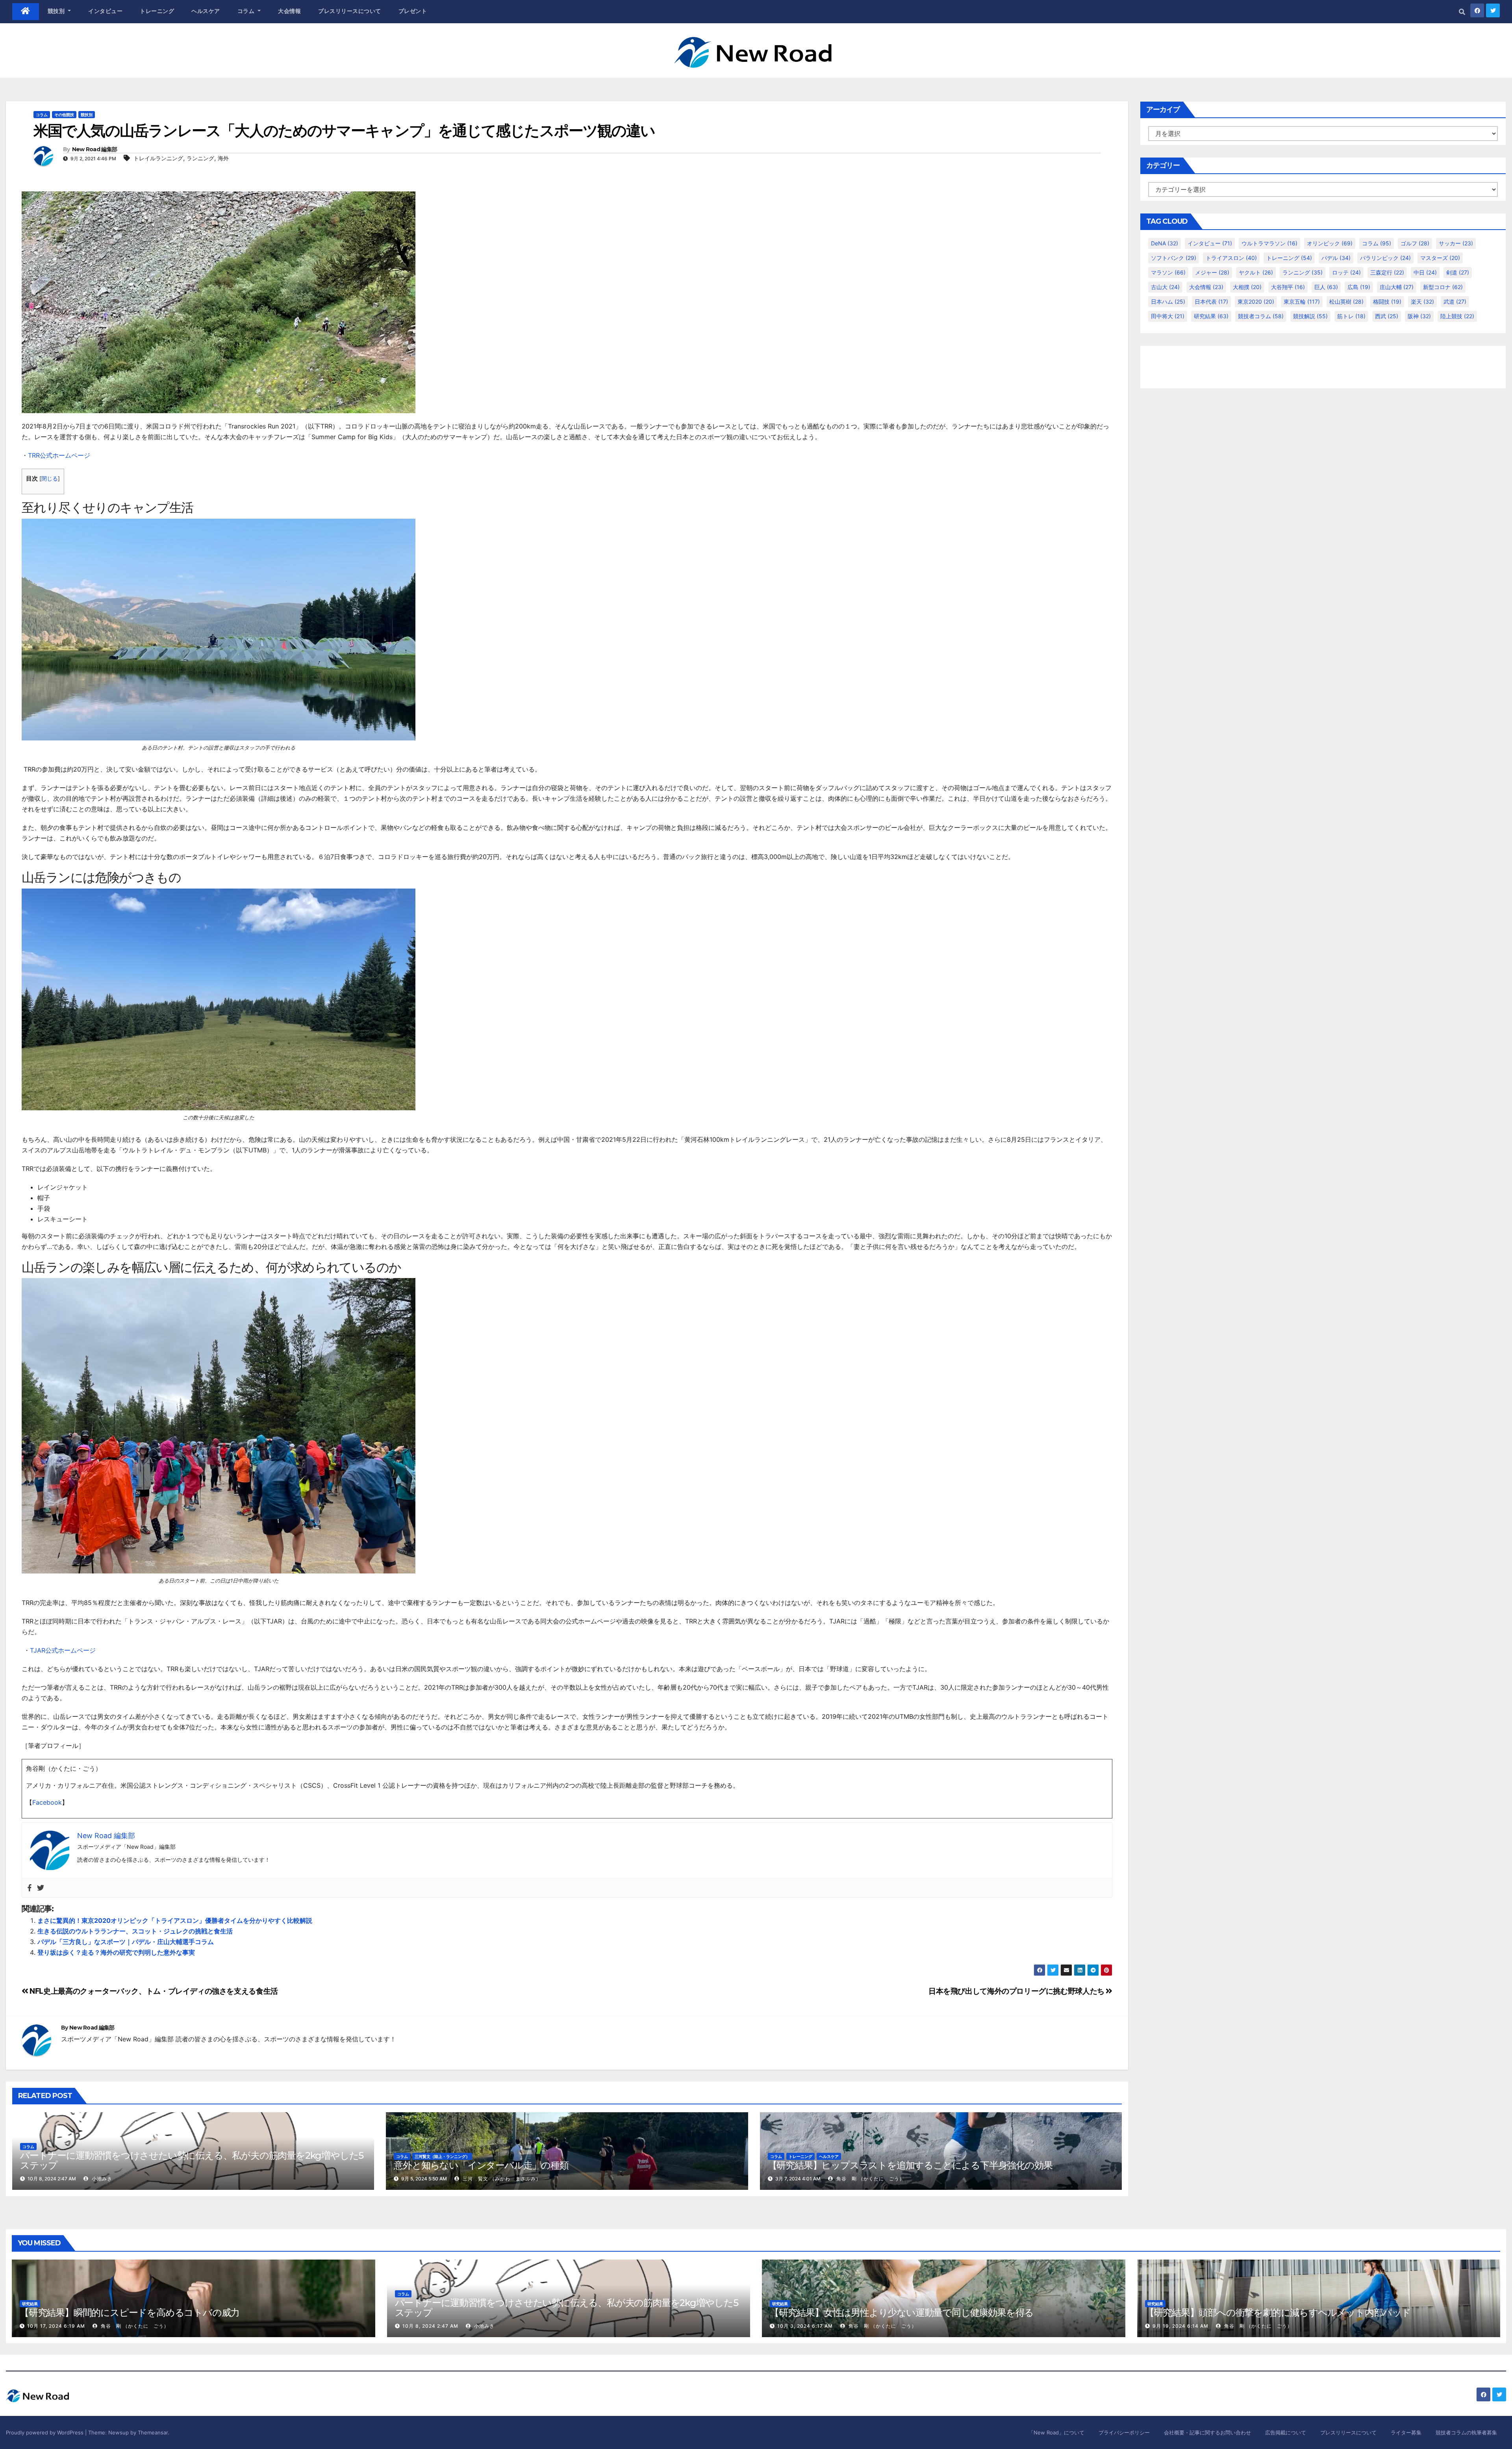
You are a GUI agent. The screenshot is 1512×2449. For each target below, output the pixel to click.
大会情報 (289, 11)
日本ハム (1168, 301)
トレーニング (157, 11)
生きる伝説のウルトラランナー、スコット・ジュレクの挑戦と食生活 (135, 1931)
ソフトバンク (1174, 258)
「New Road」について (1056, 2432)
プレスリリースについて (350, 11)
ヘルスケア (206, 11)
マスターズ (1440, 258)
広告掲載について (1286, 2432)
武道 (1455, 301)
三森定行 (1387, 272)
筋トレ (1351, 316)
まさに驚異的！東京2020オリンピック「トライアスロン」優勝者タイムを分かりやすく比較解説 (175, 1920)
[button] (1462, 12)
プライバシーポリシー (1124, 2432)
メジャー (1212, 272)
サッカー (1456, 243)
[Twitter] (41, 1888)
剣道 (1458, 272)
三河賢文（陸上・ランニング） (442, 2156)
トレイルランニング (158, 158)
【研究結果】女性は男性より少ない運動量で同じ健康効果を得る (902, 2313)
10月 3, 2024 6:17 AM (805, 2326)
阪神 (1419, 316)
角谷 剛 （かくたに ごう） (870, 2179)
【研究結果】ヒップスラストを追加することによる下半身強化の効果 (910, 2165)
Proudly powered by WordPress (45, 2432)
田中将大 (1168, 316)
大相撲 (1247, 287)
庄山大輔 (1397, 287)
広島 (1359, 287)
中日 (1425, 272)
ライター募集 (1406, 2432)
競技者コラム (1261, 316)
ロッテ (1346, 272)
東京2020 (1256, 301)
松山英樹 (1346, 301)
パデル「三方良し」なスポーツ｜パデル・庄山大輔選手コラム (126, 1942)
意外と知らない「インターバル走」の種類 (481, 2165)
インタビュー (105, 11)
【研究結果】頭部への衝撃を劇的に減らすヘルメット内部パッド (1278, 2313)
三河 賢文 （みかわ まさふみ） (501, 2179)
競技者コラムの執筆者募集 (1466, 2432)
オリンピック (1330, 243)
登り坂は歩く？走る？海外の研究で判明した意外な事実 (116, 1952)
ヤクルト (1256, 272)
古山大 (1165, 287)
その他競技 (64, 115)
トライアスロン (1231, 258)
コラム (247, 11)
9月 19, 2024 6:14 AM (1180, 2326)
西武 (1387, 316)
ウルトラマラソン (1269, 243)
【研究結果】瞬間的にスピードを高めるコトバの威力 (130, 2313)
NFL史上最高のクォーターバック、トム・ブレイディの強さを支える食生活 (153, 1991)
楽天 (1422, 301)
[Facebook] (30, 1888)
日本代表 (1211, 301)
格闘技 (1387, 301)
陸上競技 (1457, 316)
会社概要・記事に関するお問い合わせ (1207, 2432)
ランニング (200, 158)
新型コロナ (1443, 287)
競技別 (57, 11)
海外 (223, 158)
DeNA (1165, 243)
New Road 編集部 (95, 149)
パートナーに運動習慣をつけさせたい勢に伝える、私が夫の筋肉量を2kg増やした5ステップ (192, 2160)
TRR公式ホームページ (59, 455)
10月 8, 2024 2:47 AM (430, 2326)
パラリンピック (1385, 258)
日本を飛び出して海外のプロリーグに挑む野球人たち (1017, 1991)
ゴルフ (1415, 243)
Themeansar (153, 2432)
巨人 (1326, 287)
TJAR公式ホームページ (63, 1650)
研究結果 (1211, 316)
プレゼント (413, 11)
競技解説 (1310, 316)
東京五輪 (1302, 301)
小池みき (101, 2179)
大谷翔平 (1288, 287)
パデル (1336, 258)
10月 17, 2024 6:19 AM (56, 2326)
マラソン (1168, 272)
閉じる (50, 479)
